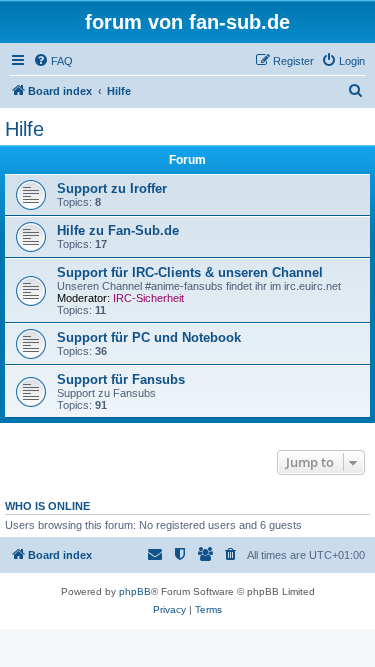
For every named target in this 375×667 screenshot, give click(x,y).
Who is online (47, 506)
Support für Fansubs (121, 379)
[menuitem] (53, 61)
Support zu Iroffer (112, 188)
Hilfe (24, 129)
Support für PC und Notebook (149, 337)
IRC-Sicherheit (148, 298)
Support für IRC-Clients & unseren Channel (190, 272)
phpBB (135, 591)
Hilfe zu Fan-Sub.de (118, 230)
